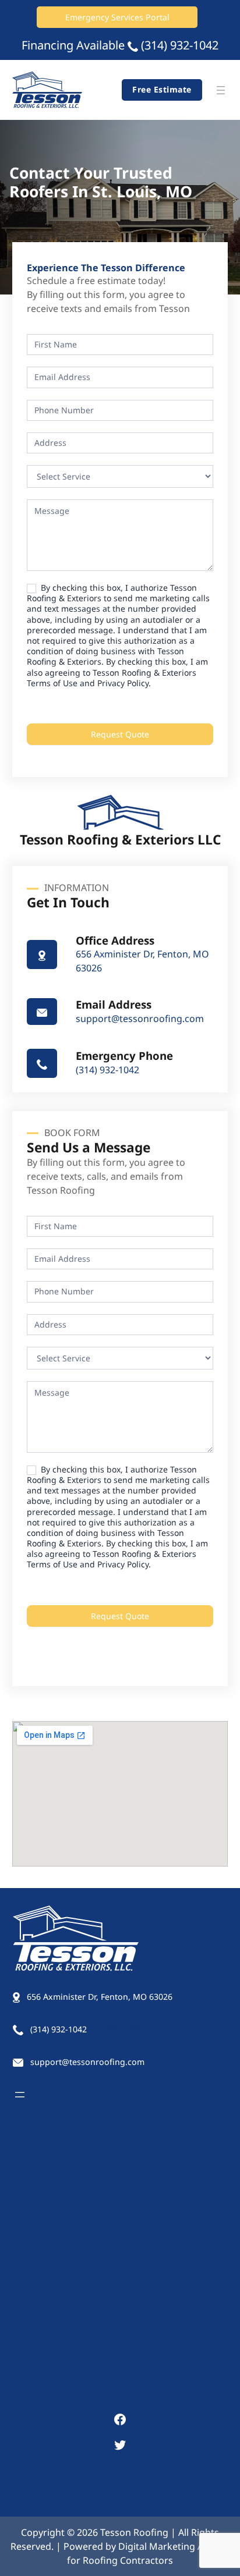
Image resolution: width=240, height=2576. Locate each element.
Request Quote (120, 734)
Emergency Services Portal (117, 17)
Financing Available (73, 45)
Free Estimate (162, 89)
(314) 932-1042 (180, 45)
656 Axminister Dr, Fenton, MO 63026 (100, 1997)
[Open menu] (221, 90)
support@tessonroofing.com (140, 1019)
